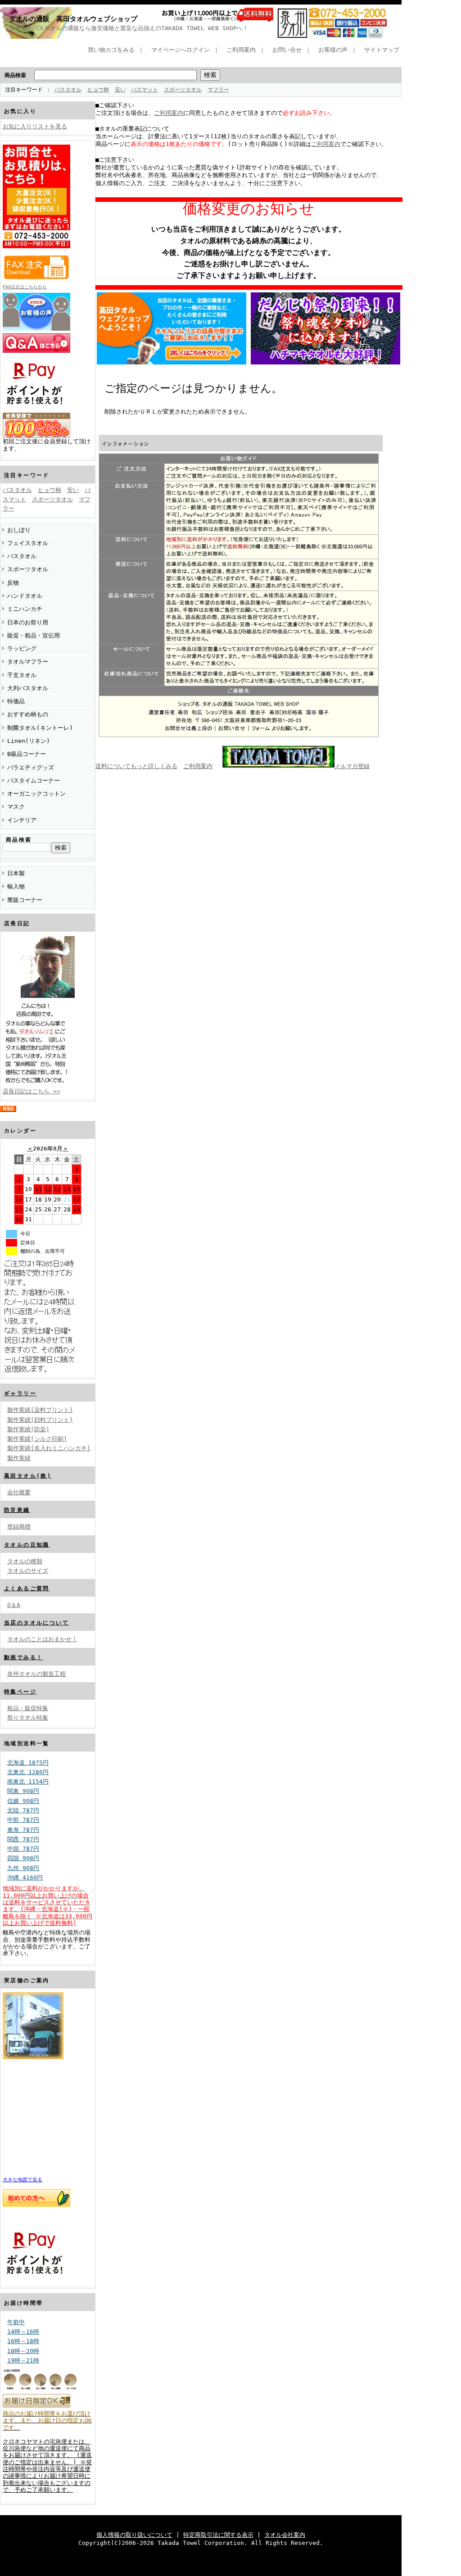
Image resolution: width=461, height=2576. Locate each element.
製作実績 (19, 1458)
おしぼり (19, 530)
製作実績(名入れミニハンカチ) (49, 1448)
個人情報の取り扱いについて (134, 2535)
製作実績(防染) (28, 1429)
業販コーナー (25, 900)
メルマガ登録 (352, 766)
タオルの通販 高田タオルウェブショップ (73, 19)
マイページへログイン (181, 50)
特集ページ (20, 1692)
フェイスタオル (28, 543)
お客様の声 (333, 50)
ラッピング (22, 649)
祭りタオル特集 (28, 1718)
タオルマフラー (28, 662)
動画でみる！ (23, 1657)
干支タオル (22, 675)
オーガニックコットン (36, 794)
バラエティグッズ (31, 767)
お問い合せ (287, 50)
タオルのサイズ (28, 1571)
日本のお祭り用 (28, 622)
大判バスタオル (28, 688)
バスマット (145, 90)
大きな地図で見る (23, 2180)
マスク (16, 807)
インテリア (22, 820)
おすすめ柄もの (28, 714)
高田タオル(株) (28, 1476)
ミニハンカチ (25, 609)
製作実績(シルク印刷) (37, 1439)
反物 (13, 583)
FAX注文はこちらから (25, 287)
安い (120, 90)
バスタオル (68, 90)
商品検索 (15, 75)
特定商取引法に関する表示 (218, 2535)
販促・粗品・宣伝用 (34, 635)
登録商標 (19, 1527)
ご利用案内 (241, 50)
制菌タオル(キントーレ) (40, 728)
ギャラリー (20, 1393)
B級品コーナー (27, 754)
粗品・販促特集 (28, 1708)
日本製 (16, 873)
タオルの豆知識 (27, 1545)
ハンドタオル (25, 596)
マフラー (218, 90)
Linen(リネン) (29, 741)
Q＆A (14, 1605)
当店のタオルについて (36, 1623)
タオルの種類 (25, 1561)
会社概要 (19, 1492)
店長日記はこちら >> (32, 1091)
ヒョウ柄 (98, 90)
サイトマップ (382, 50)
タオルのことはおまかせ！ (42, 1639)
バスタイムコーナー (34, 781)
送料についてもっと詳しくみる (136, 766)
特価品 (16, 701)
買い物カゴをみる (111, 50)
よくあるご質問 (27, 1588)
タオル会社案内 (285, 2535)
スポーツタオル (183, 90)
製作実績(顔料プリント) (40, 1420)
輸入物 (16, 886)
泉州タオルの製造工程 (36, 1674)
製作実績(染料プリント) (40, 1410)
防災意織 (17, 1510)
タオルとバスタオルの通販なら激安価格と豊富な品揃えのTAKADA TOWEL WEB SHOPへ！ (129, 28)
